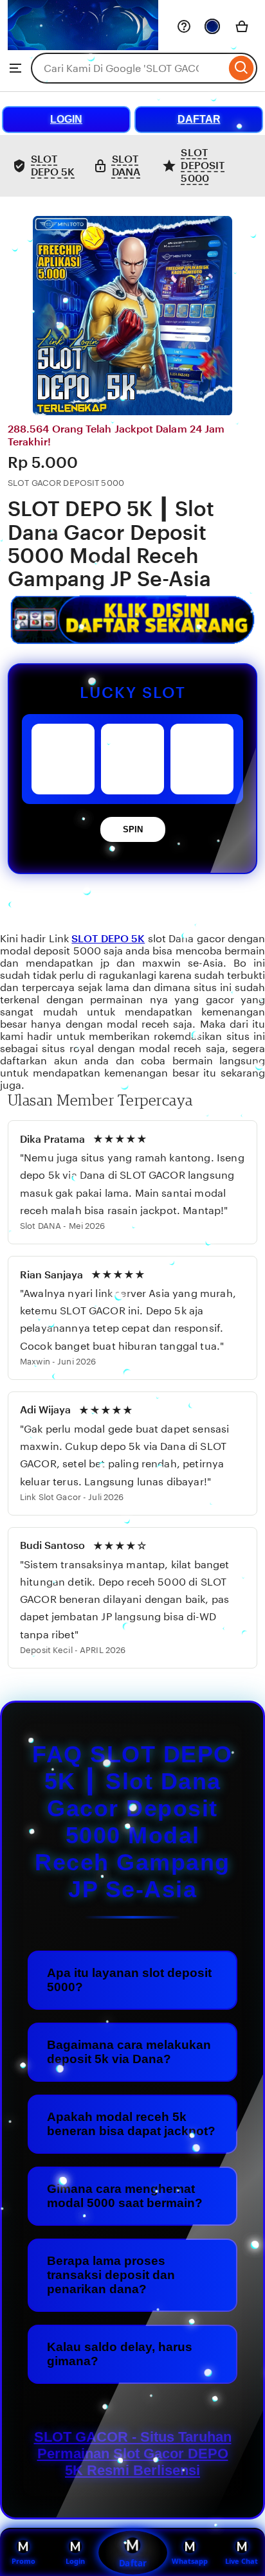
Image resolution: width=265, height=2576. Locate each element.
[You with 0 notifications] (212, 26)
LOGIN (66, 119)
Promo (23, 2561)
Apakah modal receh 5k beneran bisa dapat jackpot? (131, 2124)
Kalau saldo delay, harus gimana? (120, 2354)
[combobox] (128, 68)
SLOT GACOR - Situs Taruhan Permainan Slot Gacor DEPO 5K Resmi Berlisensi (133, 2454)
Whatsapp (190, 2561)
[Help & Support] (184, 26)
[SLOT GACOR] (83, 47)
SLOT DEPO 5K (108, 939)
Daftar (132, 2563)
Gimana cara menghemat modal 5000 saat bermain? (125, 2196)
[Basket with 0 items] (242, 26)
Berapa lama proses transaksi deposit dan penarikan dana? (111, 2275)
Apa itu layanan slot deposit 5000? (129, 1980)
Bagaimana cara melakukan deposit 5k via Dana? (129, 2052)
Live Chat (242, 2561)
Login (75, 2561)
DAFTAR (199, 119)
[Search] (242, 68)
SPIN (133, 829)
